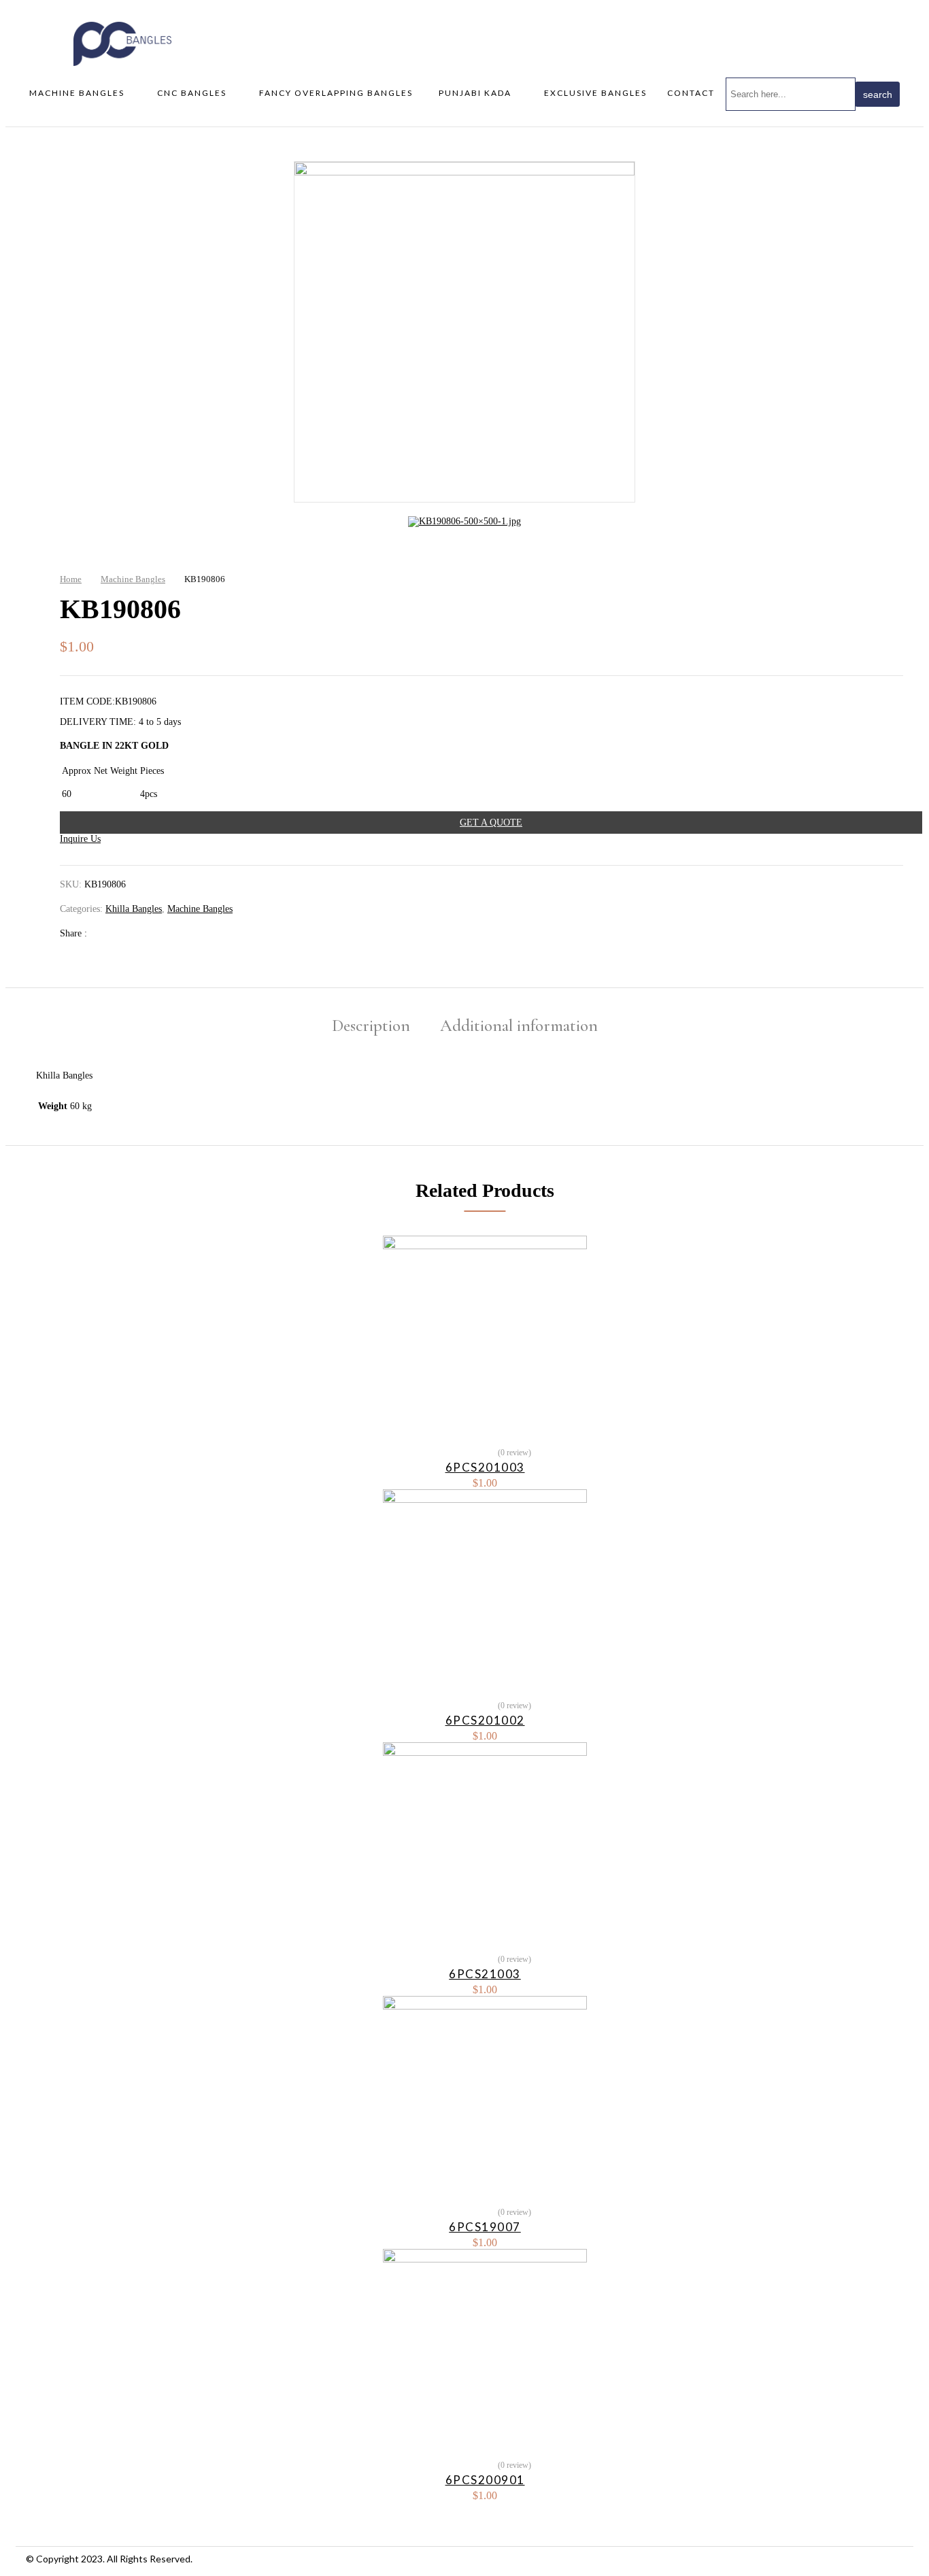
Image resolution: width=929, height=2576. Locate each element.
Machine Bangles (133, 579)
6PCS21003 (485, 1974)
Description (371, 1026)
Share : (75, 933)
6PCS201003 (485, 1467)
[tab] (371, 1027)
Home (71, 579)
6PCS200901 (485, 2480)
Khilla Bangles (134, 909)
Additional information (519, 1026)
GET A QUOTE (491, 823)
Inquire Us (80, 839)
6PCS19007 (485, 2227)
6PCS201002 (485, 1720)
